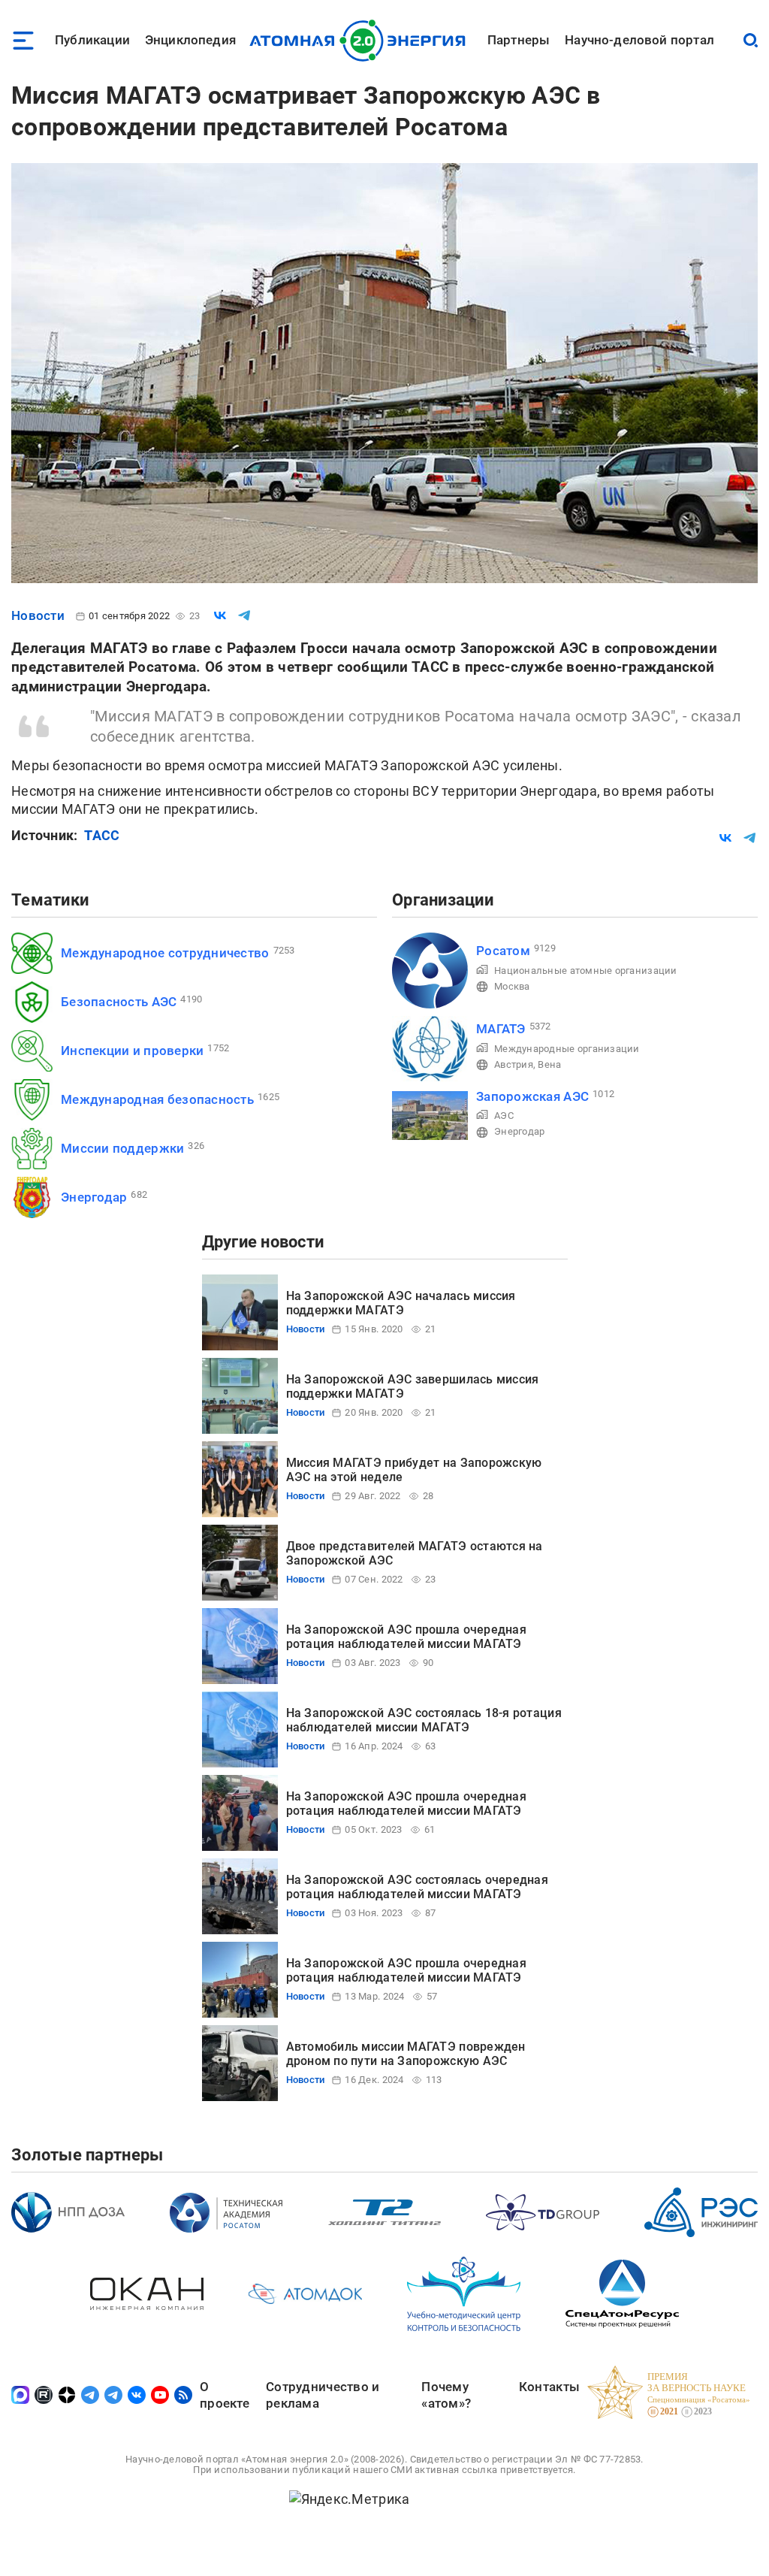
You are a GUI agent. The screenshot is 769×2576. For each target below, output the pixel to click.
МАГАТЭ (501, 1029)
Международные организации (567, 1049)
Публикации (92, 40)
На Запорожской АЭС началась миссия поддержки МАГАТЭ (401, 1303)
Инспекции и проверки (132, 1051)
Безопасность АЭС (119, 1002)
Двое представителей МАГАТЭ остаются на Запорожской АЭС (415, 1553)
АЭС (504, 1116)
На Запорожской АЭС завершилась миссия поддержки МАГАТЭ (413, 1386)
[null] (220, 615)
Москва (512, 986)
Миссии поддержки (122, 1148)
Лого (362, 41)
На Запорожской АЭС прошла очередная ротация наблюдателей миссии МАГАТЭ (406, 1636)
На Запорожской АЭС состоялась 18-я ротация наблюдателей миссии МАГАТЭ (424, 1720)
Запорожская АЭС (532, 1096)
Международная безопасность (157, 1099)
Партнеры (519, 40)
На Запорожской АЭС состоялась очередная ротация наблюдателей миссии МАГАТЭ (418, 1887)
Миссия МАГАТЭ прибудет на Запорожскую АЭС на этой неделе (414, 1469)
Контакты (549, 2387)
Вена (549, 1064)
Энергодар (94, 1197)
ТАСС (102, 835)
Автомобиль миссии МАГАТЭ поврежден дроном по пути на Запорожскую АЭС (406, 2053)
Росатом (503, 951)
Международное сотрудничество (165, 953)
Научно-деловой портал (639, 40)
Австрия (514, 1064)
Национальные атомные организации (586, 971)
